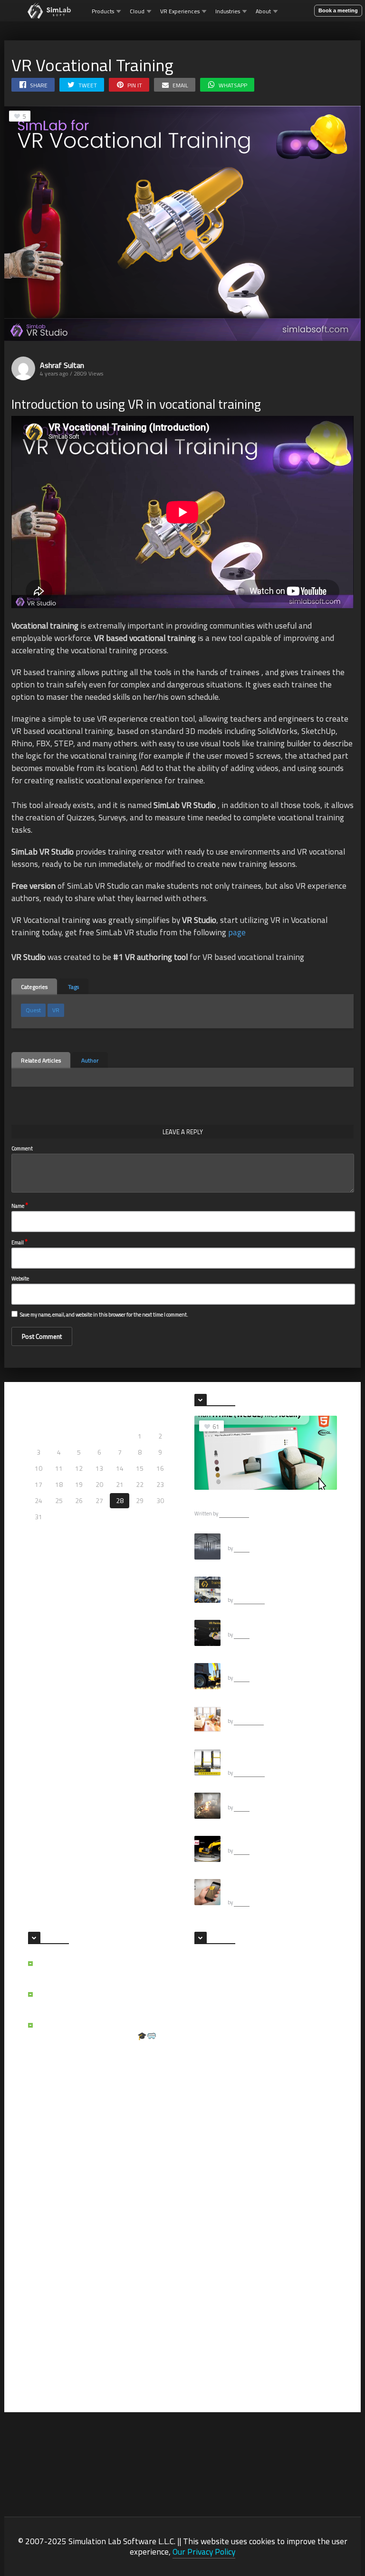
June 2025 (208, 2026)
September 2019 (293, 2367)
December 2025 (292, 1974)
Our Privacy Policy (204, 2552)
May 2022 (284, 2214)
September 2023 (293, 2145)
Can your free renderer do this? (270, 1711)
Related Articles (41, 1060)
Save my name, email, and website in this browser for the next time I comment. (104, 1315)
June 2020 (208, 2333)
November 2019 (292, 2350)
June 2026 (208, 1957)
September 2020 (293, 2299)
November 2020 (292, 2282)
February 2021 (290, 2265)
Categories (34, 987)
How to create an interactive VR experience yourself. (270, 1585)
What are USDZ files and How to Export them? (281, 1888)
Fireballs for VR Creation (261, 1797)
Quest (33, 1010)
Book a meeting (338, 10)
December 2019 (215, 2350)
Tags (73, 987)
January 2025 (211, 2043)
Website (20, 1279)
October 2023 (212, 2145)
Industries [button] (228, 11)
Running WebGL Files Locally (240, 1502)
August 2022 (287, 2196)
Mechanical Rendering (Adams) (270, 1667)
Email (19, 1242)
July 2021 (283, 2248)
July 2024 (207, 2094)
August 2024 (287, 2077)
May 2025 (284, 2026)
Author (90, 1060)
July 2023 (207, 2162)
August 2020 (210, 2316)
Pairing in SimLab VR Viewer (266, 1624)
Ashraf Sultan (62, 365)
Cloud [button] (137, 11)
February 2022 (213, 2248)
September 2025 (293, 1991)
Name (20, 1205)
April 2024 (284, 2111)
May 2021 (207, 2265)
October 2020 (212, 2299)
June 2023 (285, 2162)
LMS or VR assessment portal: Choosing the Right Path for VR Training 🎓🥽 (102, 2031)
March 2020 (287, 2333)
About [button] (263, 11)
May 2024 (207, 2111)
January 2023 (211, 2196)
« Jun (35, 1530)
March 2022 (287, 2231)
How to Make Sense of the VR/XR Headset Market (93, 1969)
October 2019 (212, 2367)
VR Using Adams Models (261, 1840)
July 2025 (283, 2008)
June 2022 (208, 2214)
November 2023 (292, 2128)
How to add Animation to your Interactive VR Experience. (268, 1758)
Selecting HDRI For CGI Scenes (269, 1538)
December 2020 (215, 2282)
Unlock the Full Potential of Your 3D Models (95, 2000)
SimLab (242, 1548)
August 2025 (210, 2008)
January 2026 (211, 1974)
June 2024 (285, 2094)
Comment (22, 1148)
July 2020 (283, 2316)
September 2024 (216, 2077)
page (237, 932)
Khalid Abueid (249, 1600)
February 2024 (213, 2128)
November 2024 (215, 2060)
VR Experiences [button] (180, 11)
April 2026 (284, 1957)
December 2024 (292, 2043)
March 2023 (287, 2179)
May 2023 (207, 2179)
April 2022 (207, 2231)
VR (56, 1010)
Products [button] (103, 11)
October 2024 (289, 2060)
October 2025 (212, 1991)
